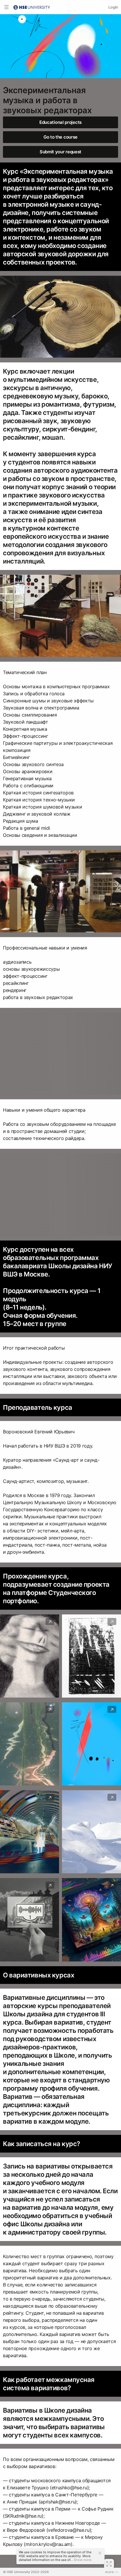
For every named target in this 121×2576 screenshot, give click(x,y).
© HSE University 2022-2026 (26, 2572)
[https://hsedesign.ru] (32, 7)
